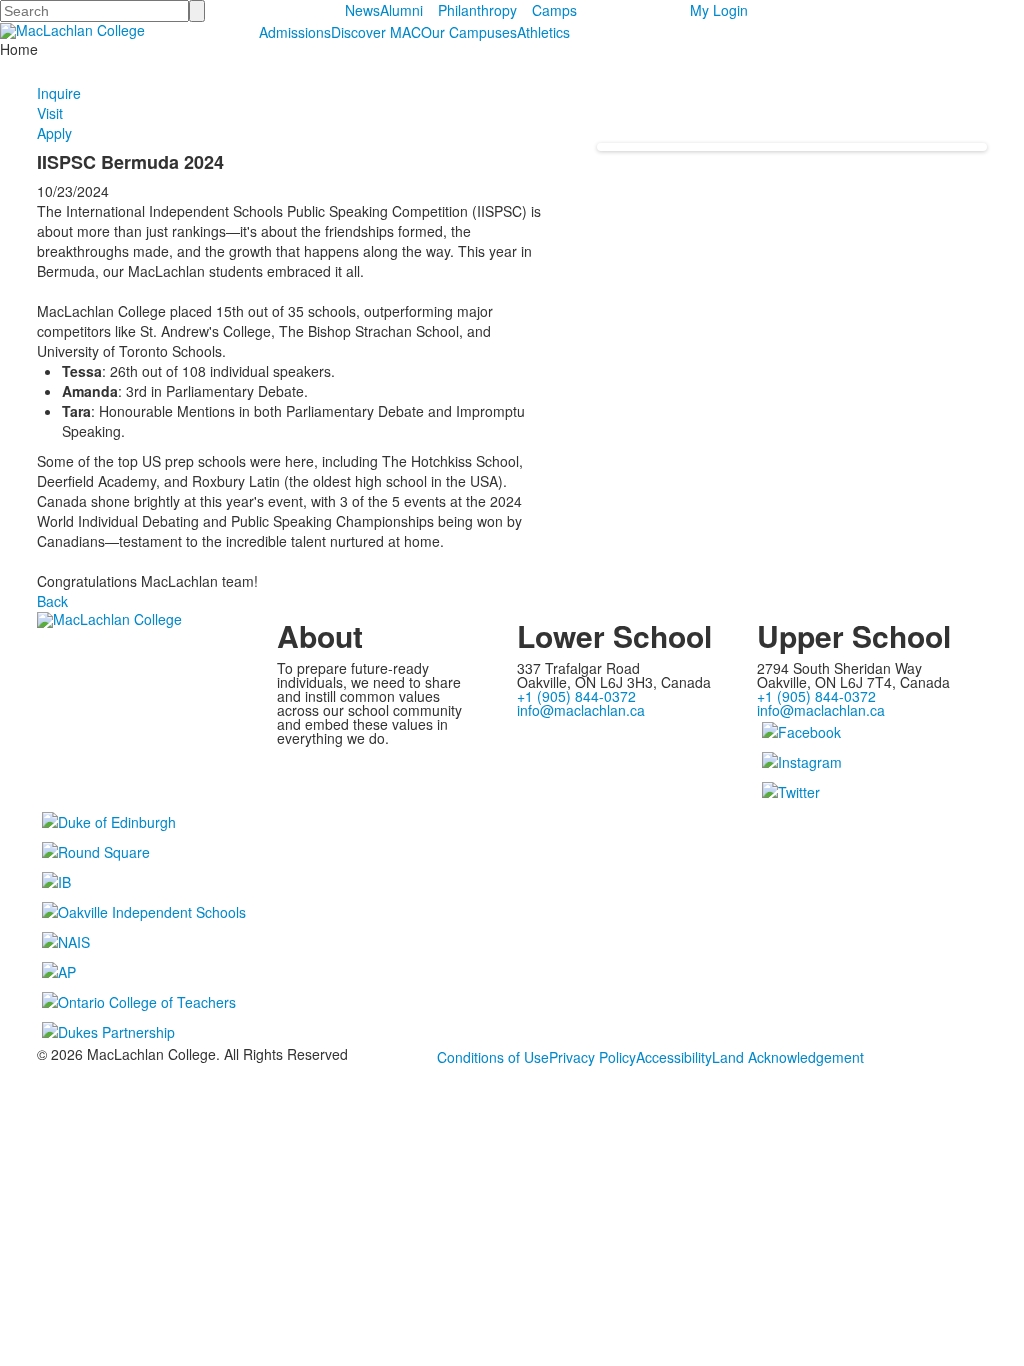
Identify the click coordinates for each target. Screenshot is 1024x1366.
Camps (554, 10)
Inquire (59, 93)
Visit (50, 113)
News (362, 10)
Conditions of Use (493, 1057)
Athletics (543, 32)
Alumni (401, 10)
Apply (54, 133)
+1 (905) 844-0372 (576, 696)
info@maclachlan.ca (581, 710)
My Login (719, 10)
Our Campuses (469, 32)
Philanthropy (477, 10)
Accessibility (674, 1057)
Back (52, 601)
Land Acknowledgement (788, 1057)
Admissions (295, 32)
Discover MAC (376, 32)
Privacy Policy (592, 1057)
